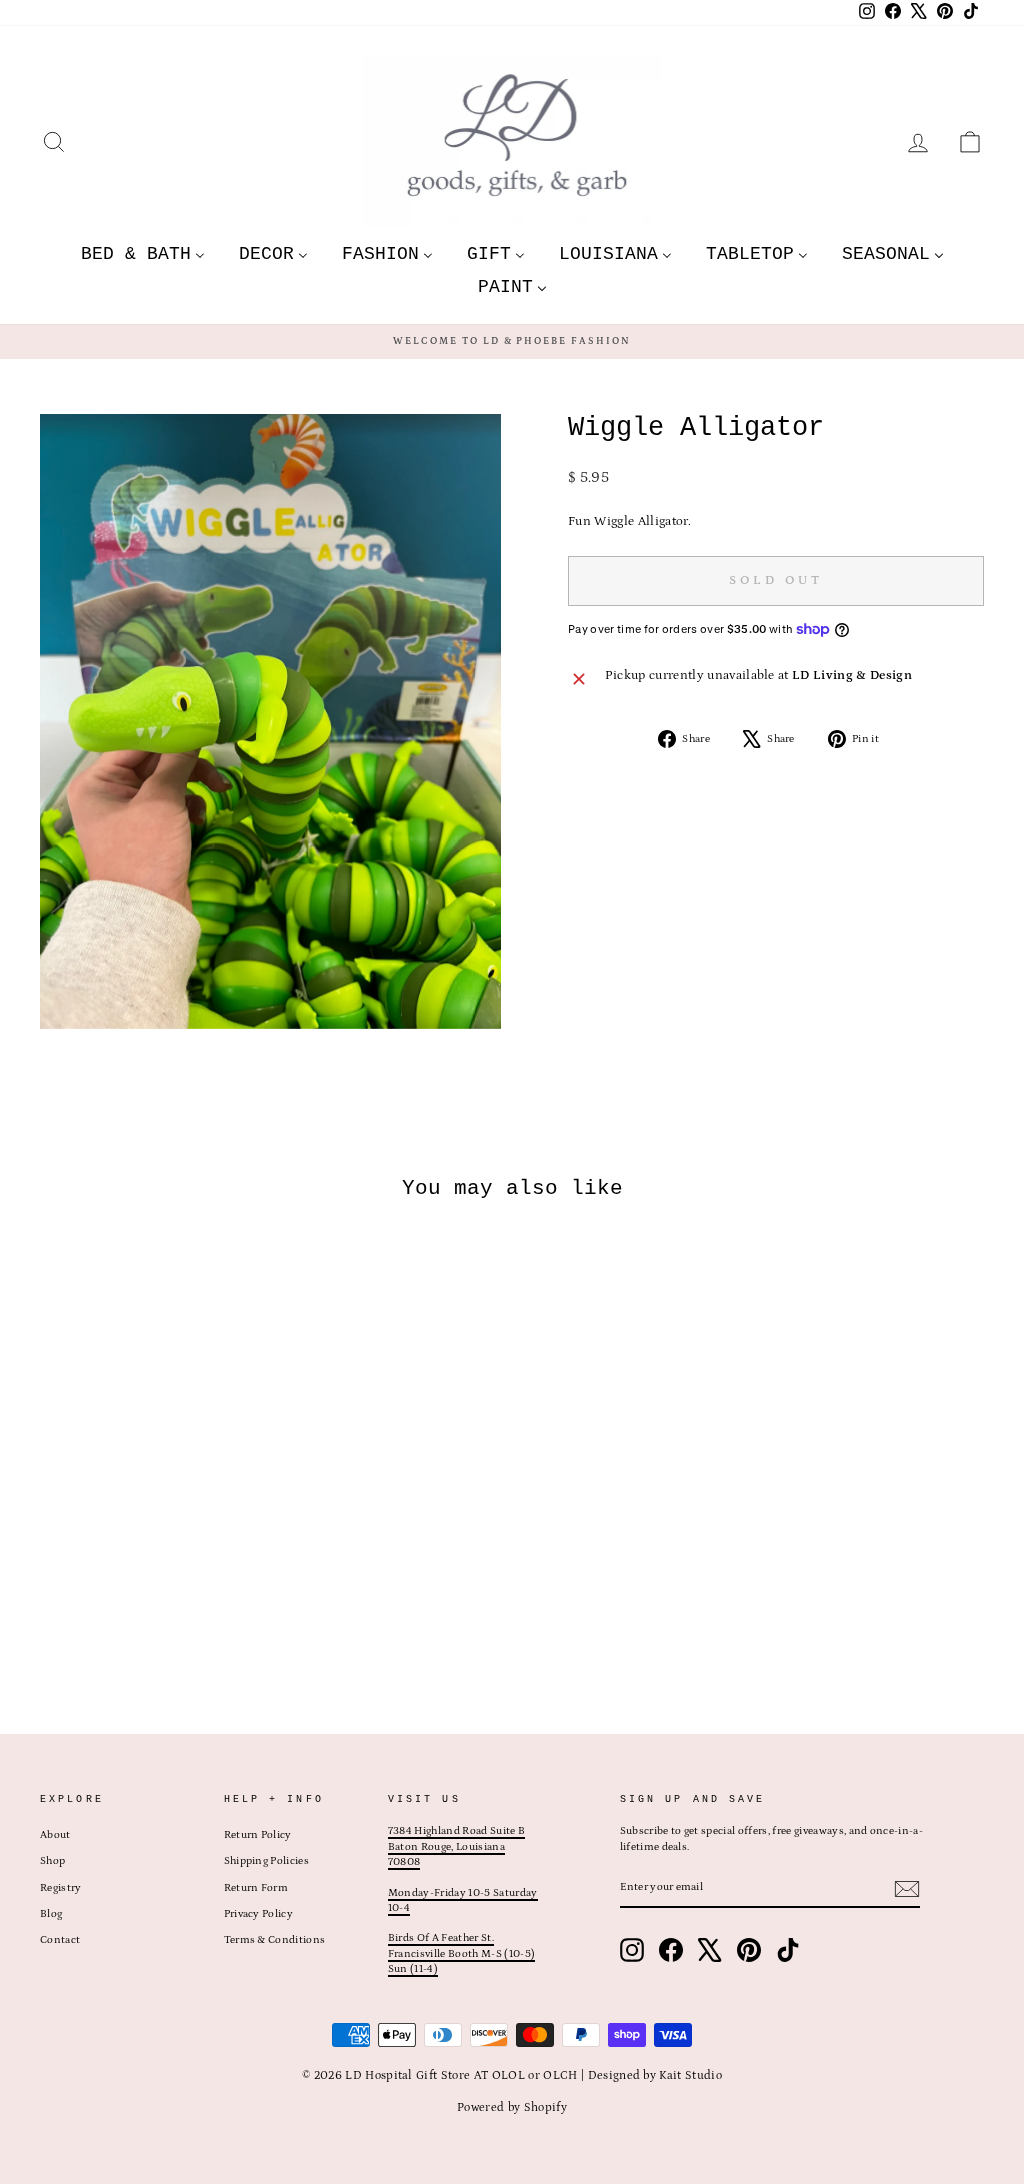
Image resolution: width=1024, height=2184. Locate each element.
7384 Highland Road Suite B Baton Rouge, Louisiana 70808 (456, 1846)
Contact (60, 1940)
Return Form (256, 1888)
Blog (51, 1914)
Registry (61, 1888)
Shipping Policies (267, 1861)
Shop (52, 1861)
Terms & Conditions (275, 1940)
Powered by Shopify (512, 2107)
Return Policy (258, 1835)
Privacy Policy (259, 1914)
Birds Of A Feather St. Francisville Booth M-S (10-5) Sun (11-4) (461, 1953)
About (55, 1835)
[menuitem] (143, 253)
